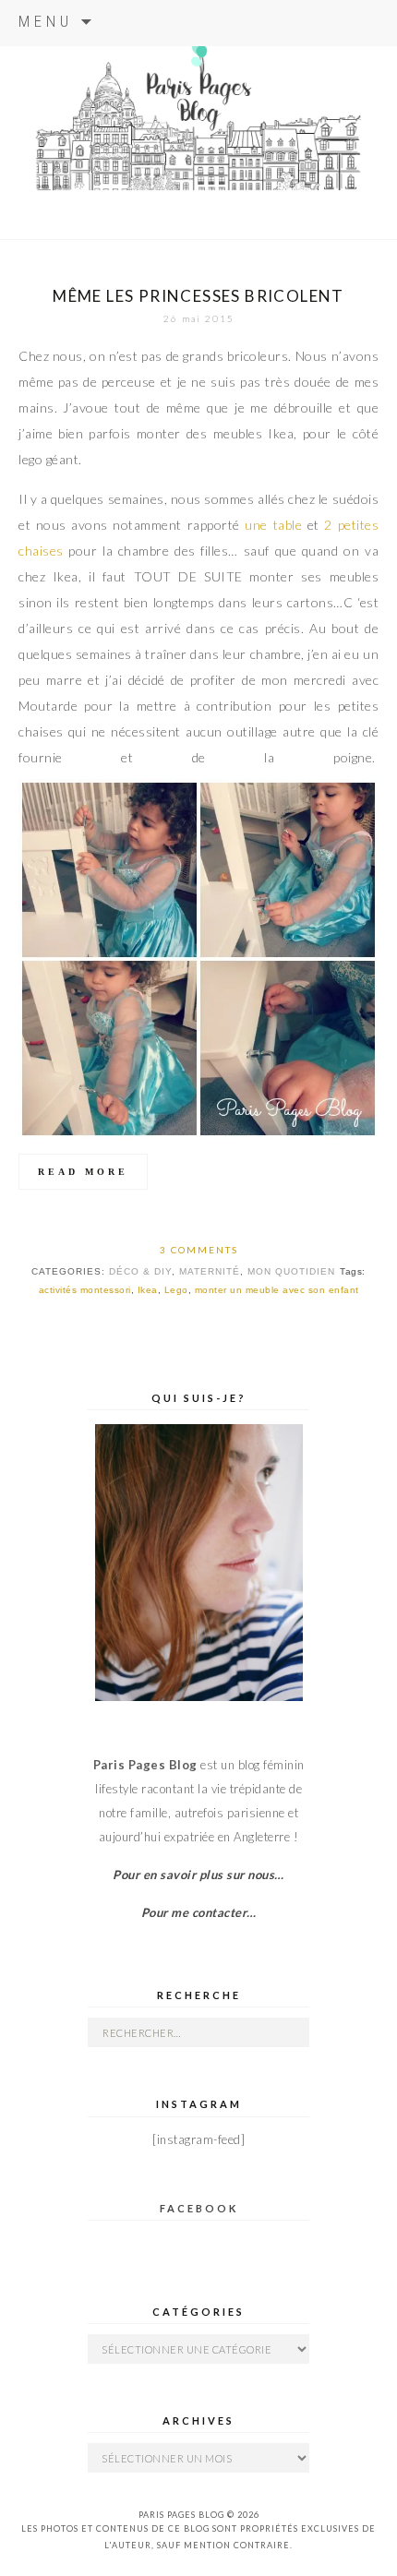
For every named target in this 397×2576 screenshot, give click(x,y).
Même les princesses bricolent (198, 296)
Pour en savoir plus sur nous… (198, 1875)
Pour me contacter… (199, 1912)
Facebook (199, 2208)
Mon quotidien (291, 1271)
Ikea (148, 1290)
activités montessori (85, 1290)
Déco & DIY (140, 1271)
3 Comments (199, 1250)
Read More (83, 1172)
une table (273, 525)
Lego (176, 1290)
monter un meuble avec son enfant (277, 1290)
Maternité (210, 1271)
